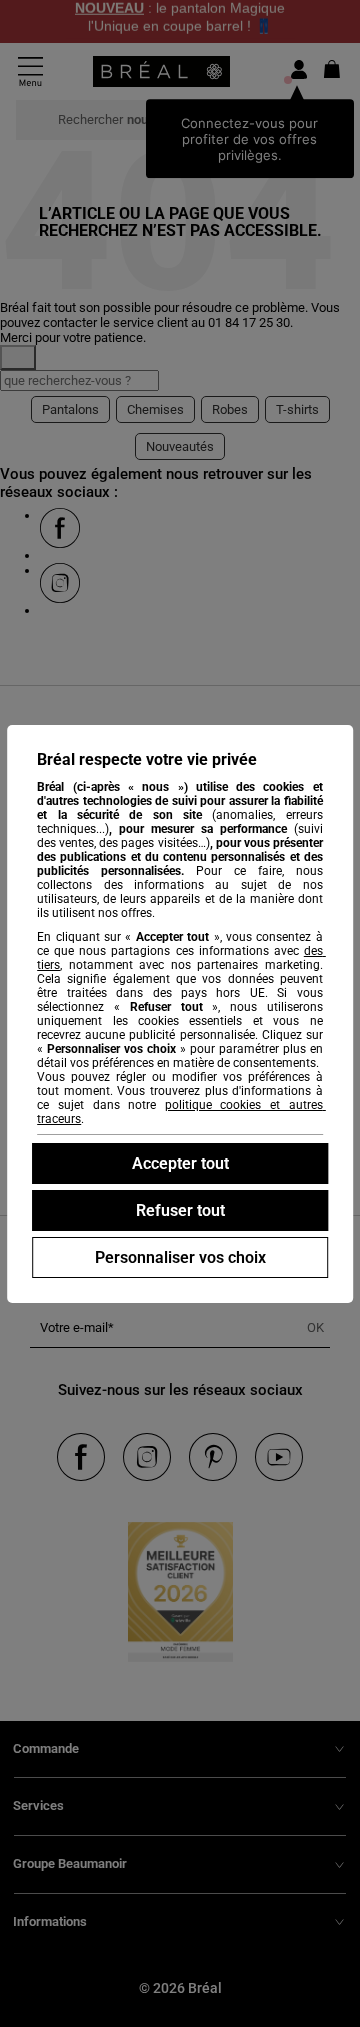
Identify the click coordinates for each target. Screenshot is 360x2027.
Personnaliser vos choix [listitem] (180, 1257)
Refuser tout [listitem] (180, 1210)
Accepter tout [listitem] (180, 1163)
